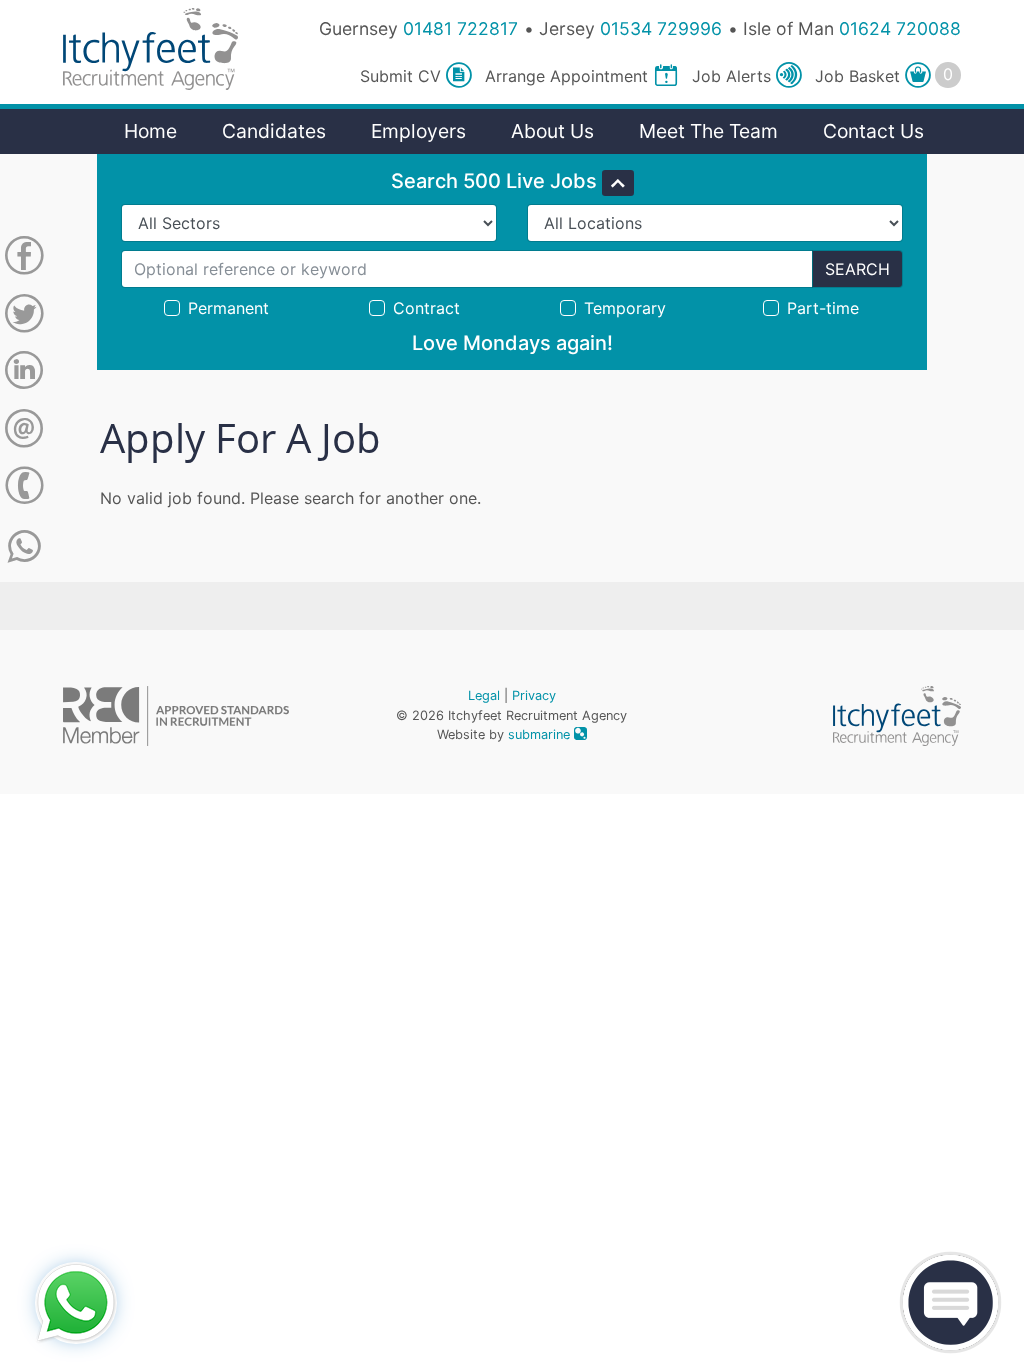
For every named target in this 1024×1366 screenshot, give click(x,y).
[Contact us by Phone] (24, 489)
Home (150, 131)
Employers (418, 131)
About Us (552, 131)
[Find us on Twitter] (24, 317)
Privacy (534, 695)
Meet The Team (708, 131)
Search (857, 269)
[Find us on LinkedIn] (24, 374)
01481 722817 (460, 28)
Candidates (274, 131)
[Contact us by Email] (24, 432)
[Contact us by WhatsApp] (24, 547)
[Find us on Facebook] (24, 259)
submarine (541, 734)
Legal (484, 695)
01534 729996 (661, 28)
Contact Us (873, 131)
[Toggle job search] (618, 183)
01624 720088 (900, 28)
